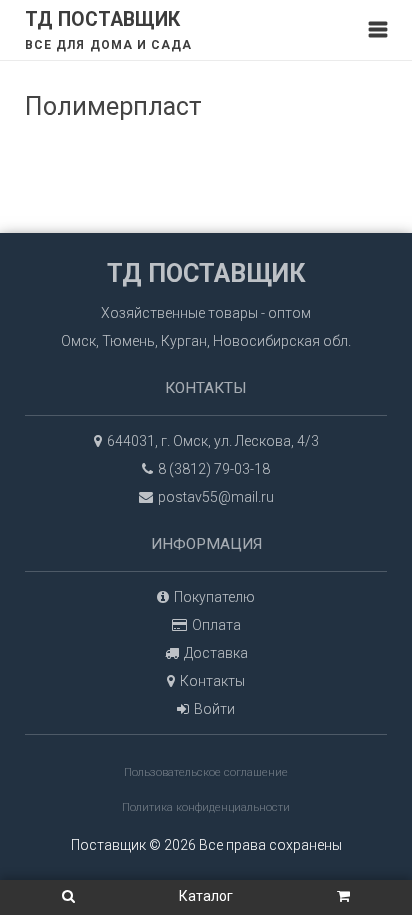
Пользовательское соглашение (206, 772)
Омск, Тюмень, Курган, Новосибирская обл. (206, 341)
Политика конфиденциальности (206, 807)
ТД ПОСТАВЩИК (102, 19)
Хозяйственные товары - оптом (206, 313)
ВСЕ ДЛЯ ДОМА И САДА (109, 45)
